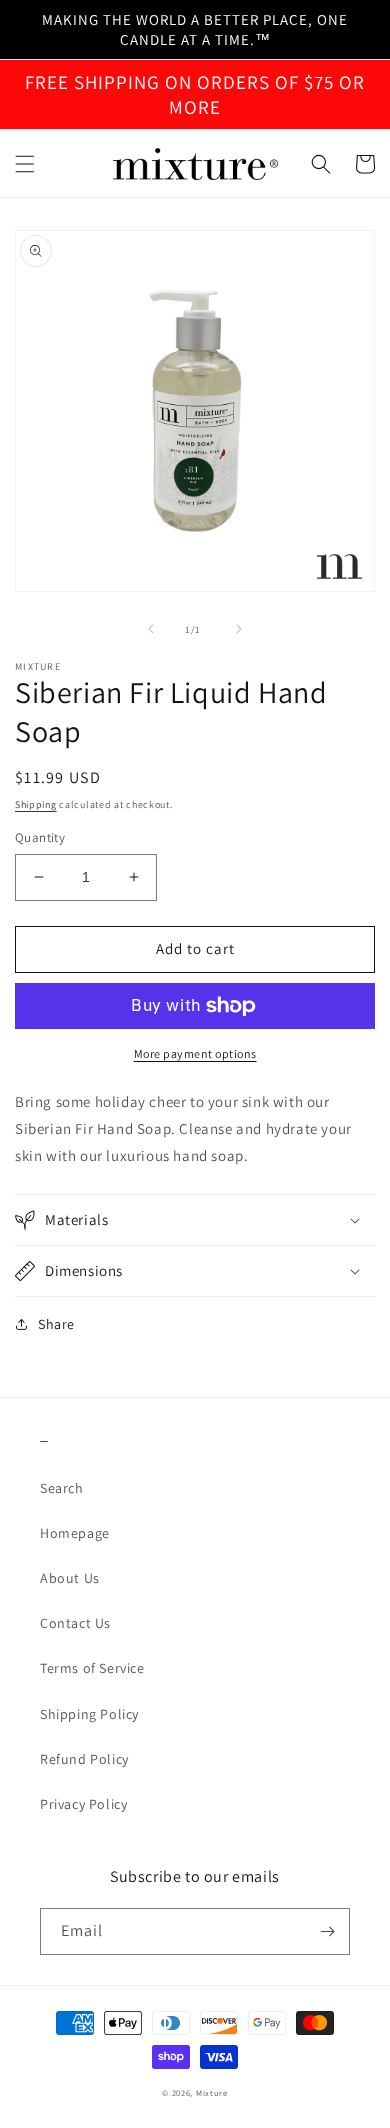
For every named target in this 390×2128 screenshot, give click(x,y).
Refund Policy (84, 1759)
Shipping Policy (89, 1714)
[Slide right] (239, 629)
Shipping (36, 804)
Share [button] (56, 1324)
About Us (70, 1578)
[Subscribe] (327, 1931)
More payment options (195, 1053)
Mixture (212, 2092)
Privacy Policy (83, 1804)
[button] (25, 164)
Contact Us (75, 1623)
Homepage (75, 1533)
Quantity (40, 837)
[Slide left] (151, 629)
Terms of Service (92, 1668)
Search (62, 1488)
